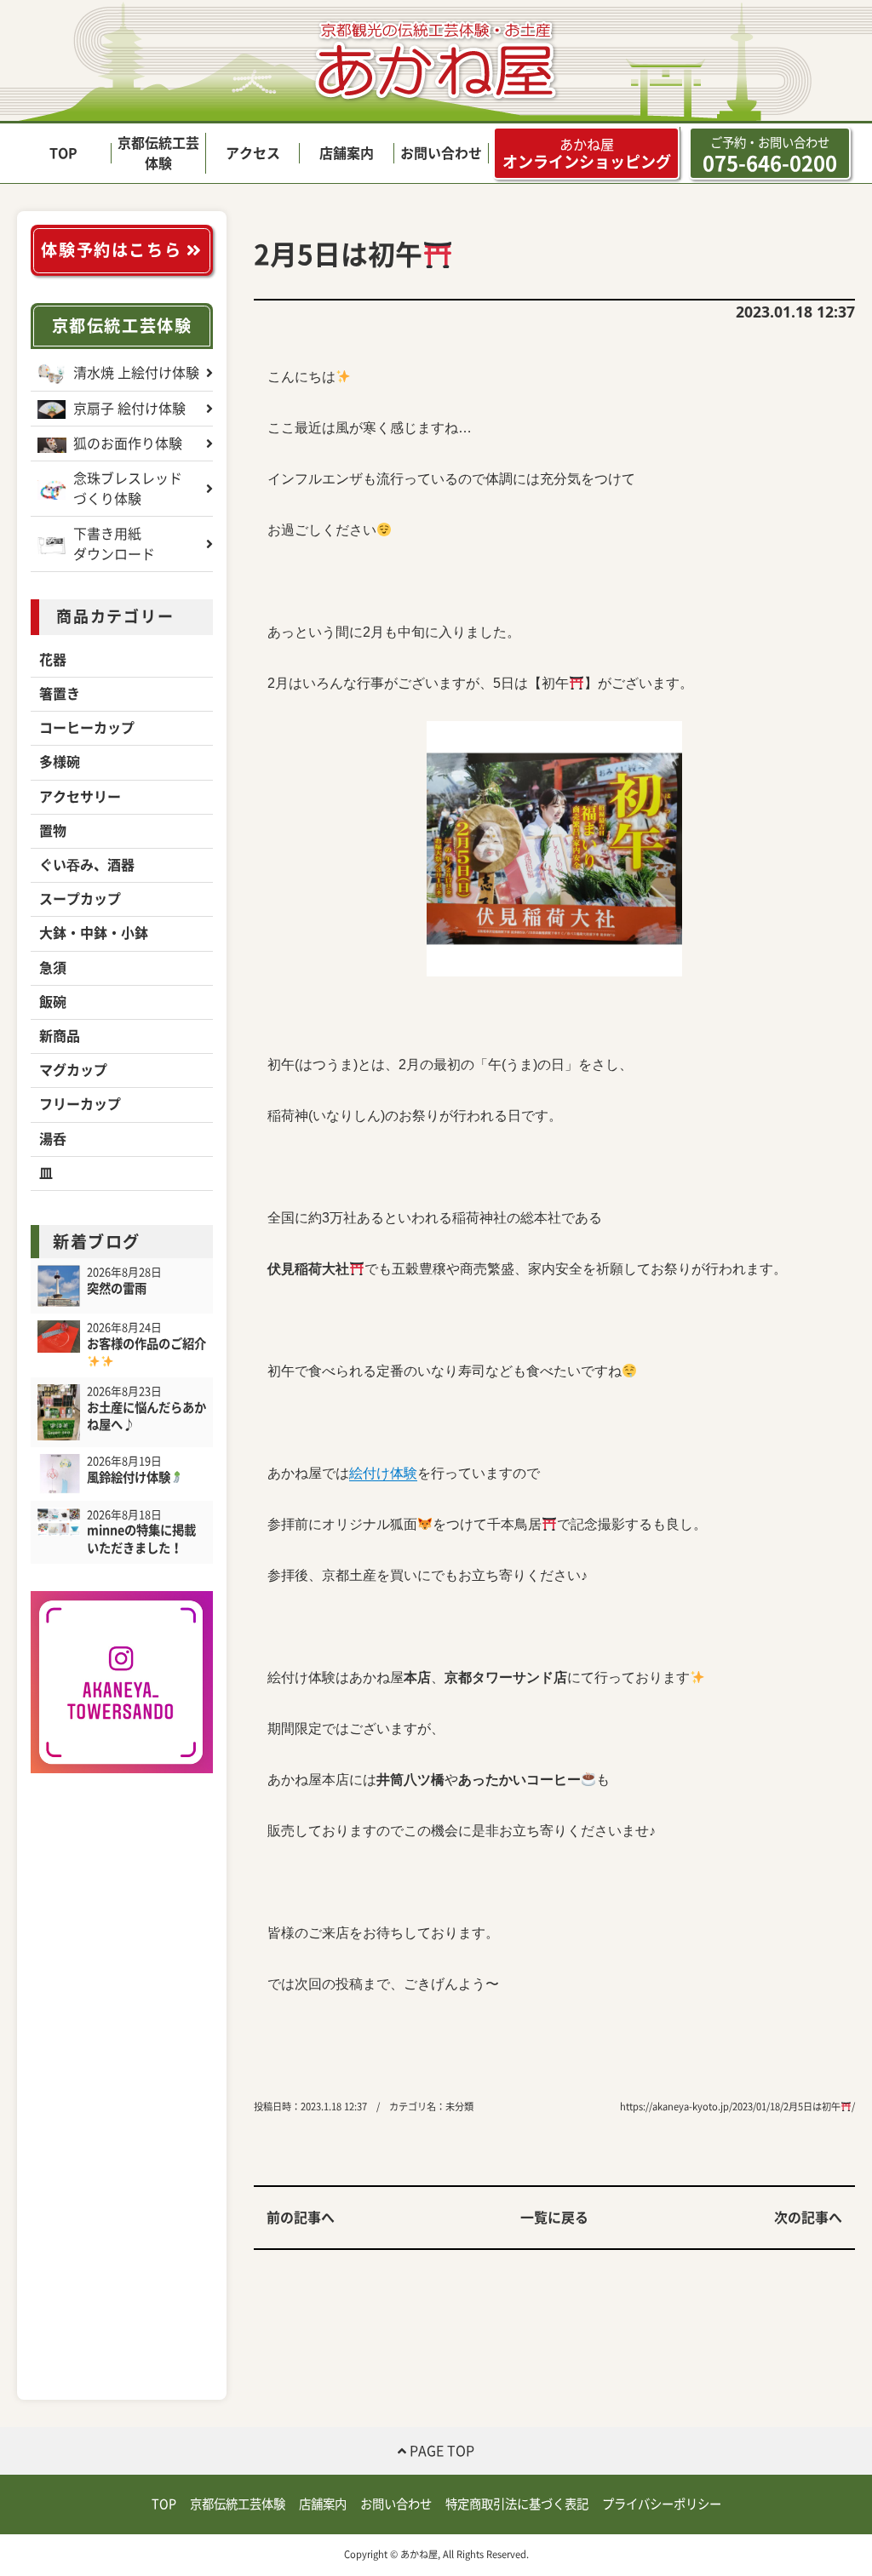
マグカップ (73, 1070)
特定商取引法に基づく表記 (517, 2504)
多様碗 (60, 762)
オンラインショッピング (587, 154)
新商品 (60, 1036)
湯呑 (53, 1139)
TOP (63, 153)
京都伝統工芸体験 (122, 326)
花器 (53, 660)
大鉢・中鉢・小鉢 (94, 933)
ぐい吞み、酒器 (87, 865)
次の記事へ (808, 2218)
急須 (53, 968)
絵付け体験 (383, 1473)
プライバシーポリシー (662, 2504)
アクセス (253, 153)
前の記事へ (301, 2218)
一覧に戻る (554, 2218)
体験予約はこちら (113, 250)
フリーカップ (80, 1104)
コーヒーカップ (87, 728)
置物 (53, 831)
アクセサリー (80, 797)
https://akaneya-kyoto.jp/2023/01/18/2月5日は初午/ (737, 2107)
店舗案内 (347, 153)
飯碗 (53, 1002)
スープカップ (80, 899)
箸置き (60, 694)
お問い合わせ (441, 153)
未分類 (459, 2107)
